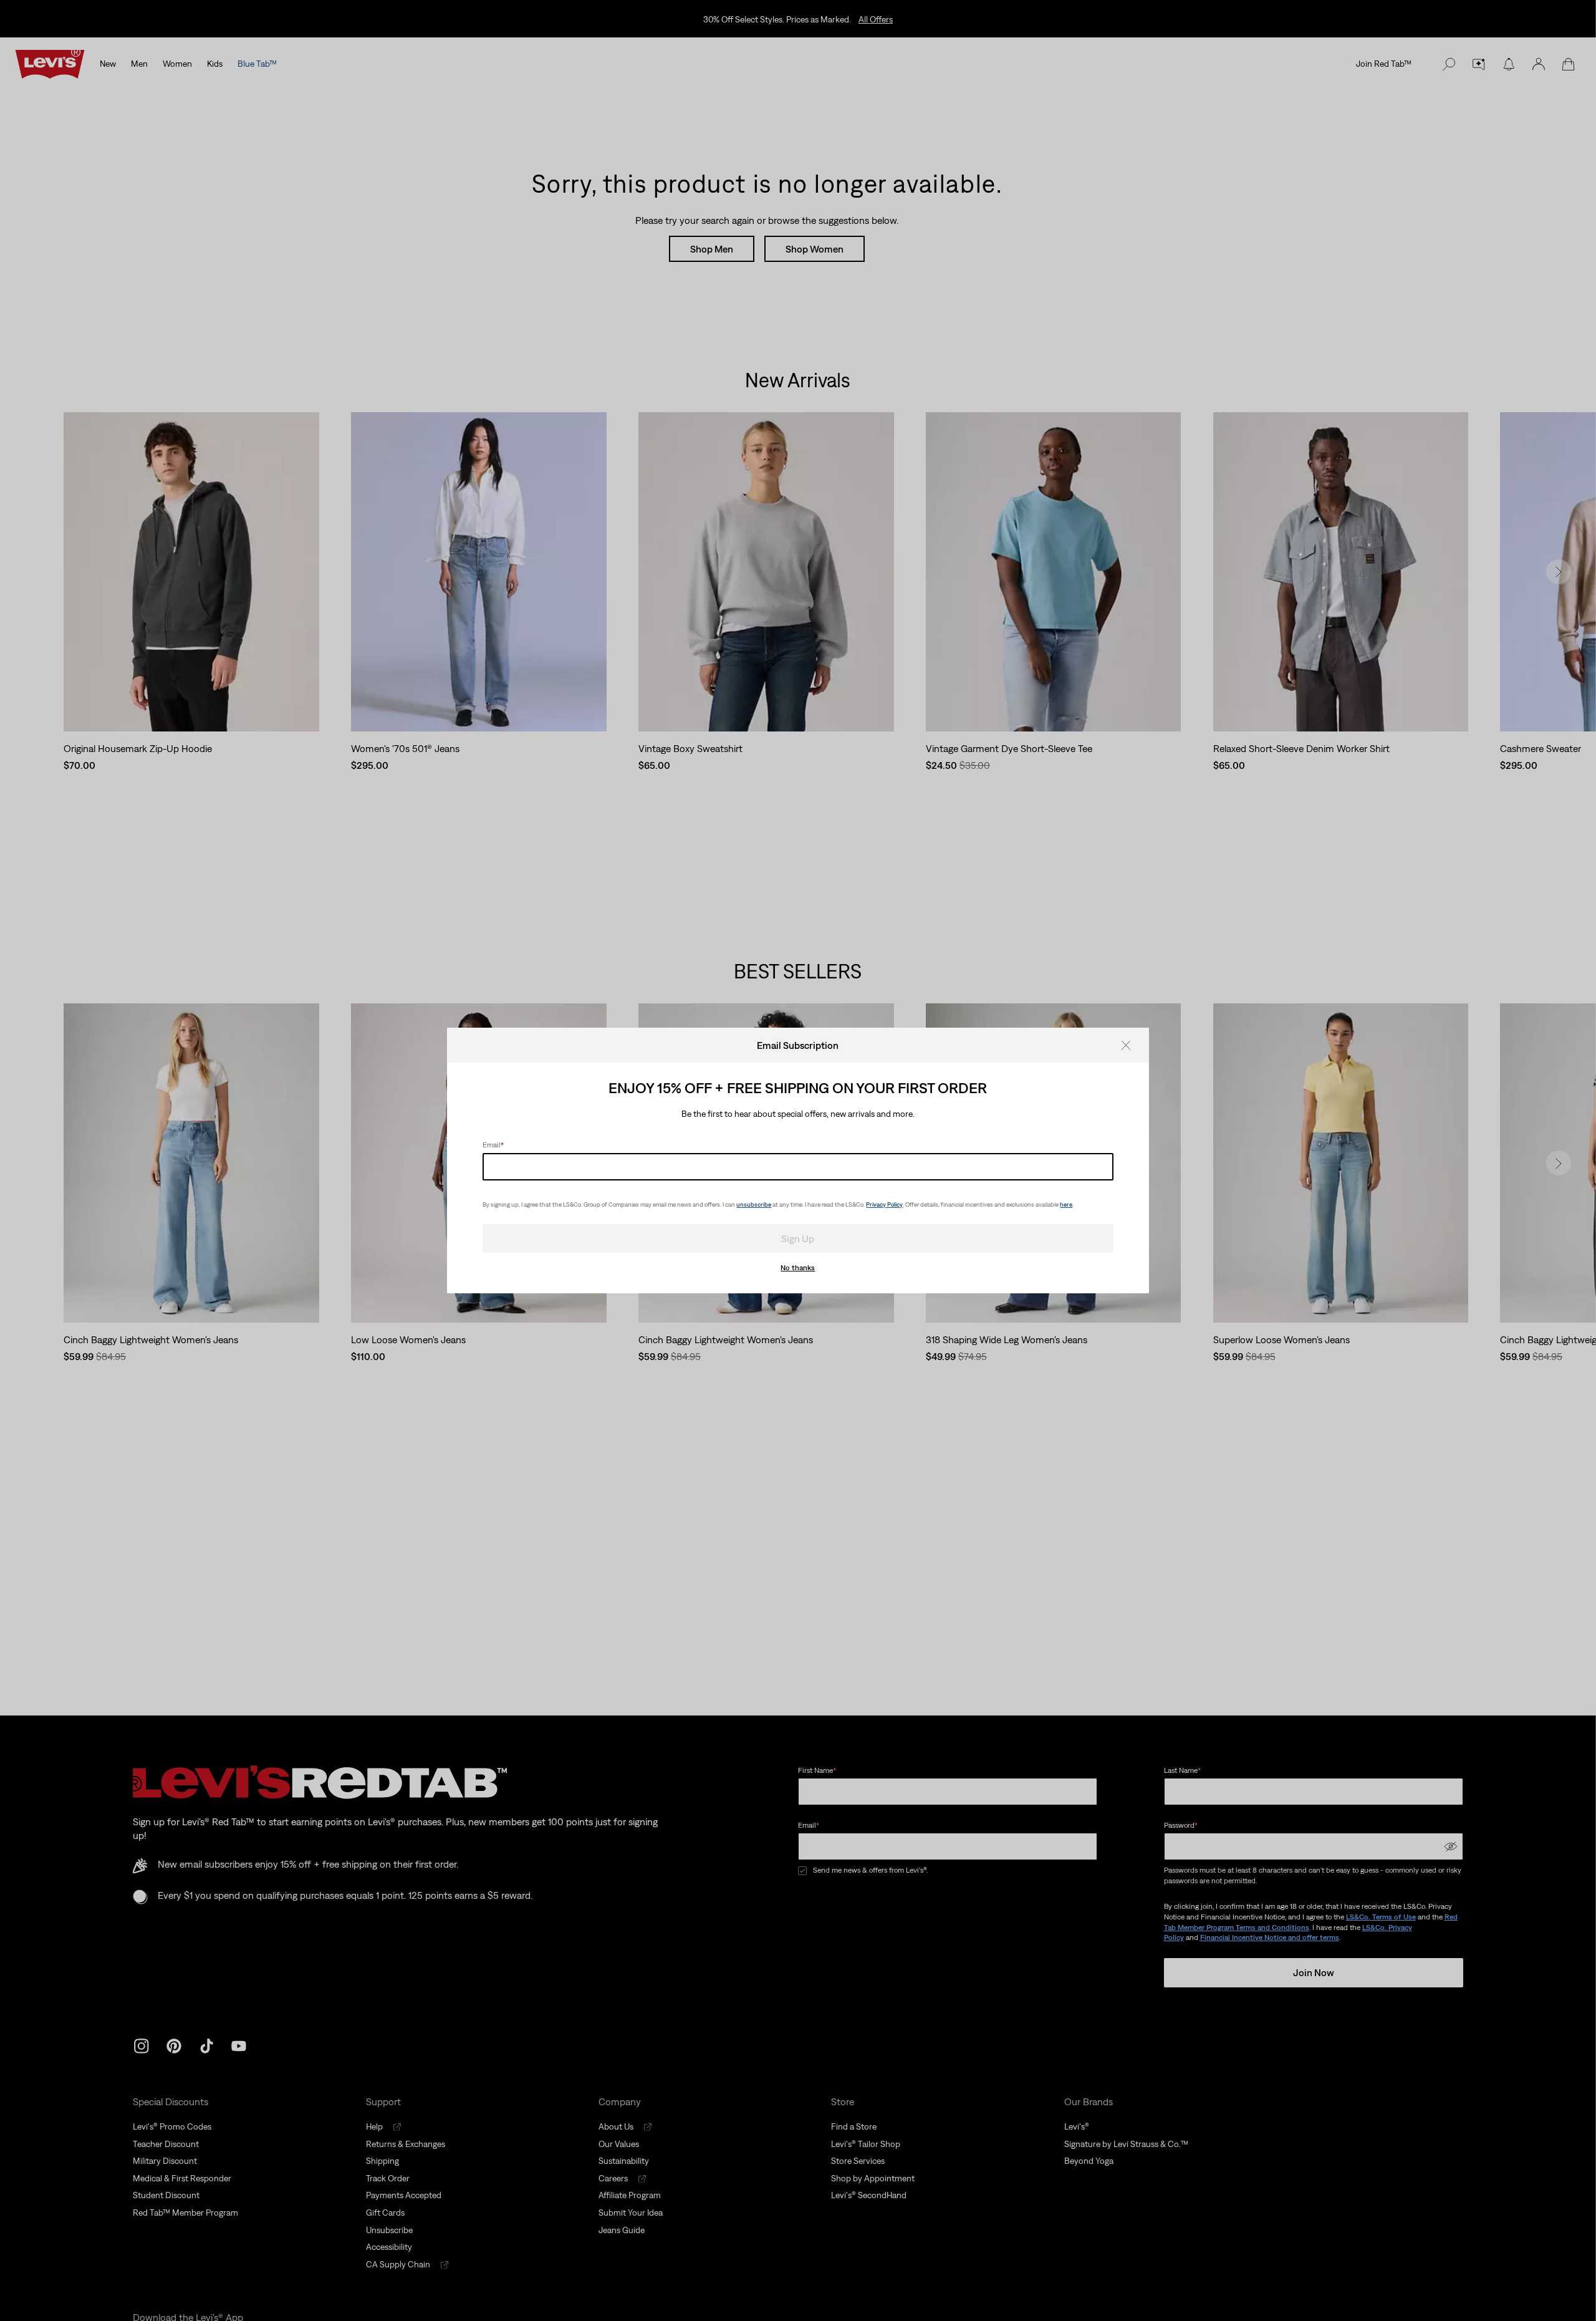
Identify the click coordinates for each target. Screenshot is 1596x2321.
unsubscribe (754, 1204)
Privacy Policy (884, 1204)
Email (493, 1145)
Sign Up (798, 1238)
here (1066, 1204)
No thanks (798, 1268)
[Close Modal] (1130, 1045)
